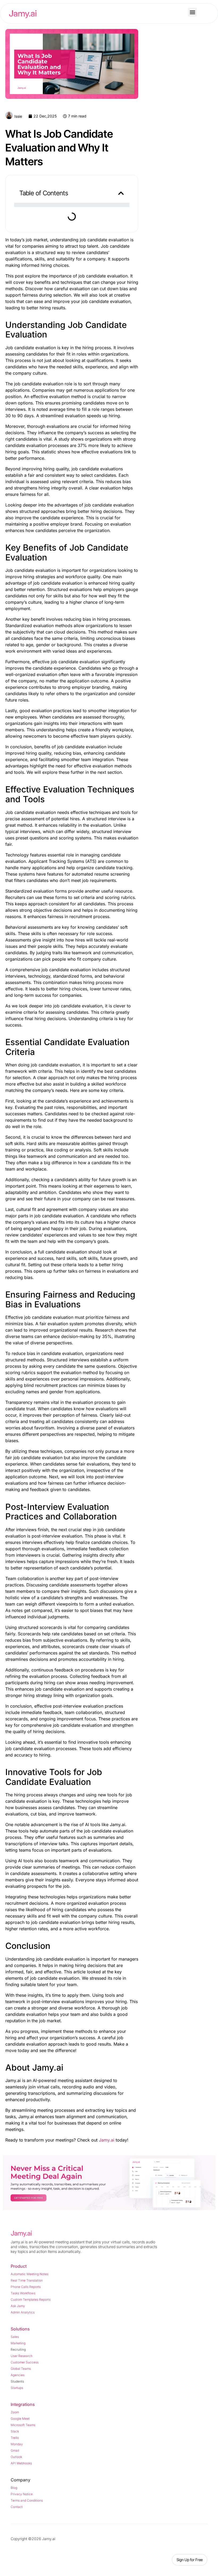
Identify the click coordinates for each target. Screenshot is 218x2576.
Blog (14, 2488)
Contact (17, 2507)
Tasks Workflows (23, 2293)
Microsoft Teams (23, 2425)
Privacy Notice (22, 2494)
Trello (15, 2438)
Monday (17, 2444)
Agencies (18, 2375)
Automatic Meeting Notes (30, 2274)
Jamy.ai (107, 2140)
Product (19, 2266)
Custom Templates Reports (31, 2300)
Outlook (16, 2457)
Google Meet (20, 2419)
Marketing (18, 2343)
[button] (192, 12)
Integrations (23, 2404)
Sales (15, 2337)
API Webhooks (21, 2463)
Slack (15, 2431)
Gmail (15, 2450)
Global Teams (21, 2369)
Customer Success (25, 2362)
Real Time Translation (27, 2280)
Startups (17, 2388)
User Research (22, 2356)
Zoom (15, 2412)
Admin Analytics (23, 2312)
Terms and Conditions (27, 2500)
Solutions (20, 2329)
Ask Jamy (18, 2306)
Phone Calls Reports (26, 2287)
